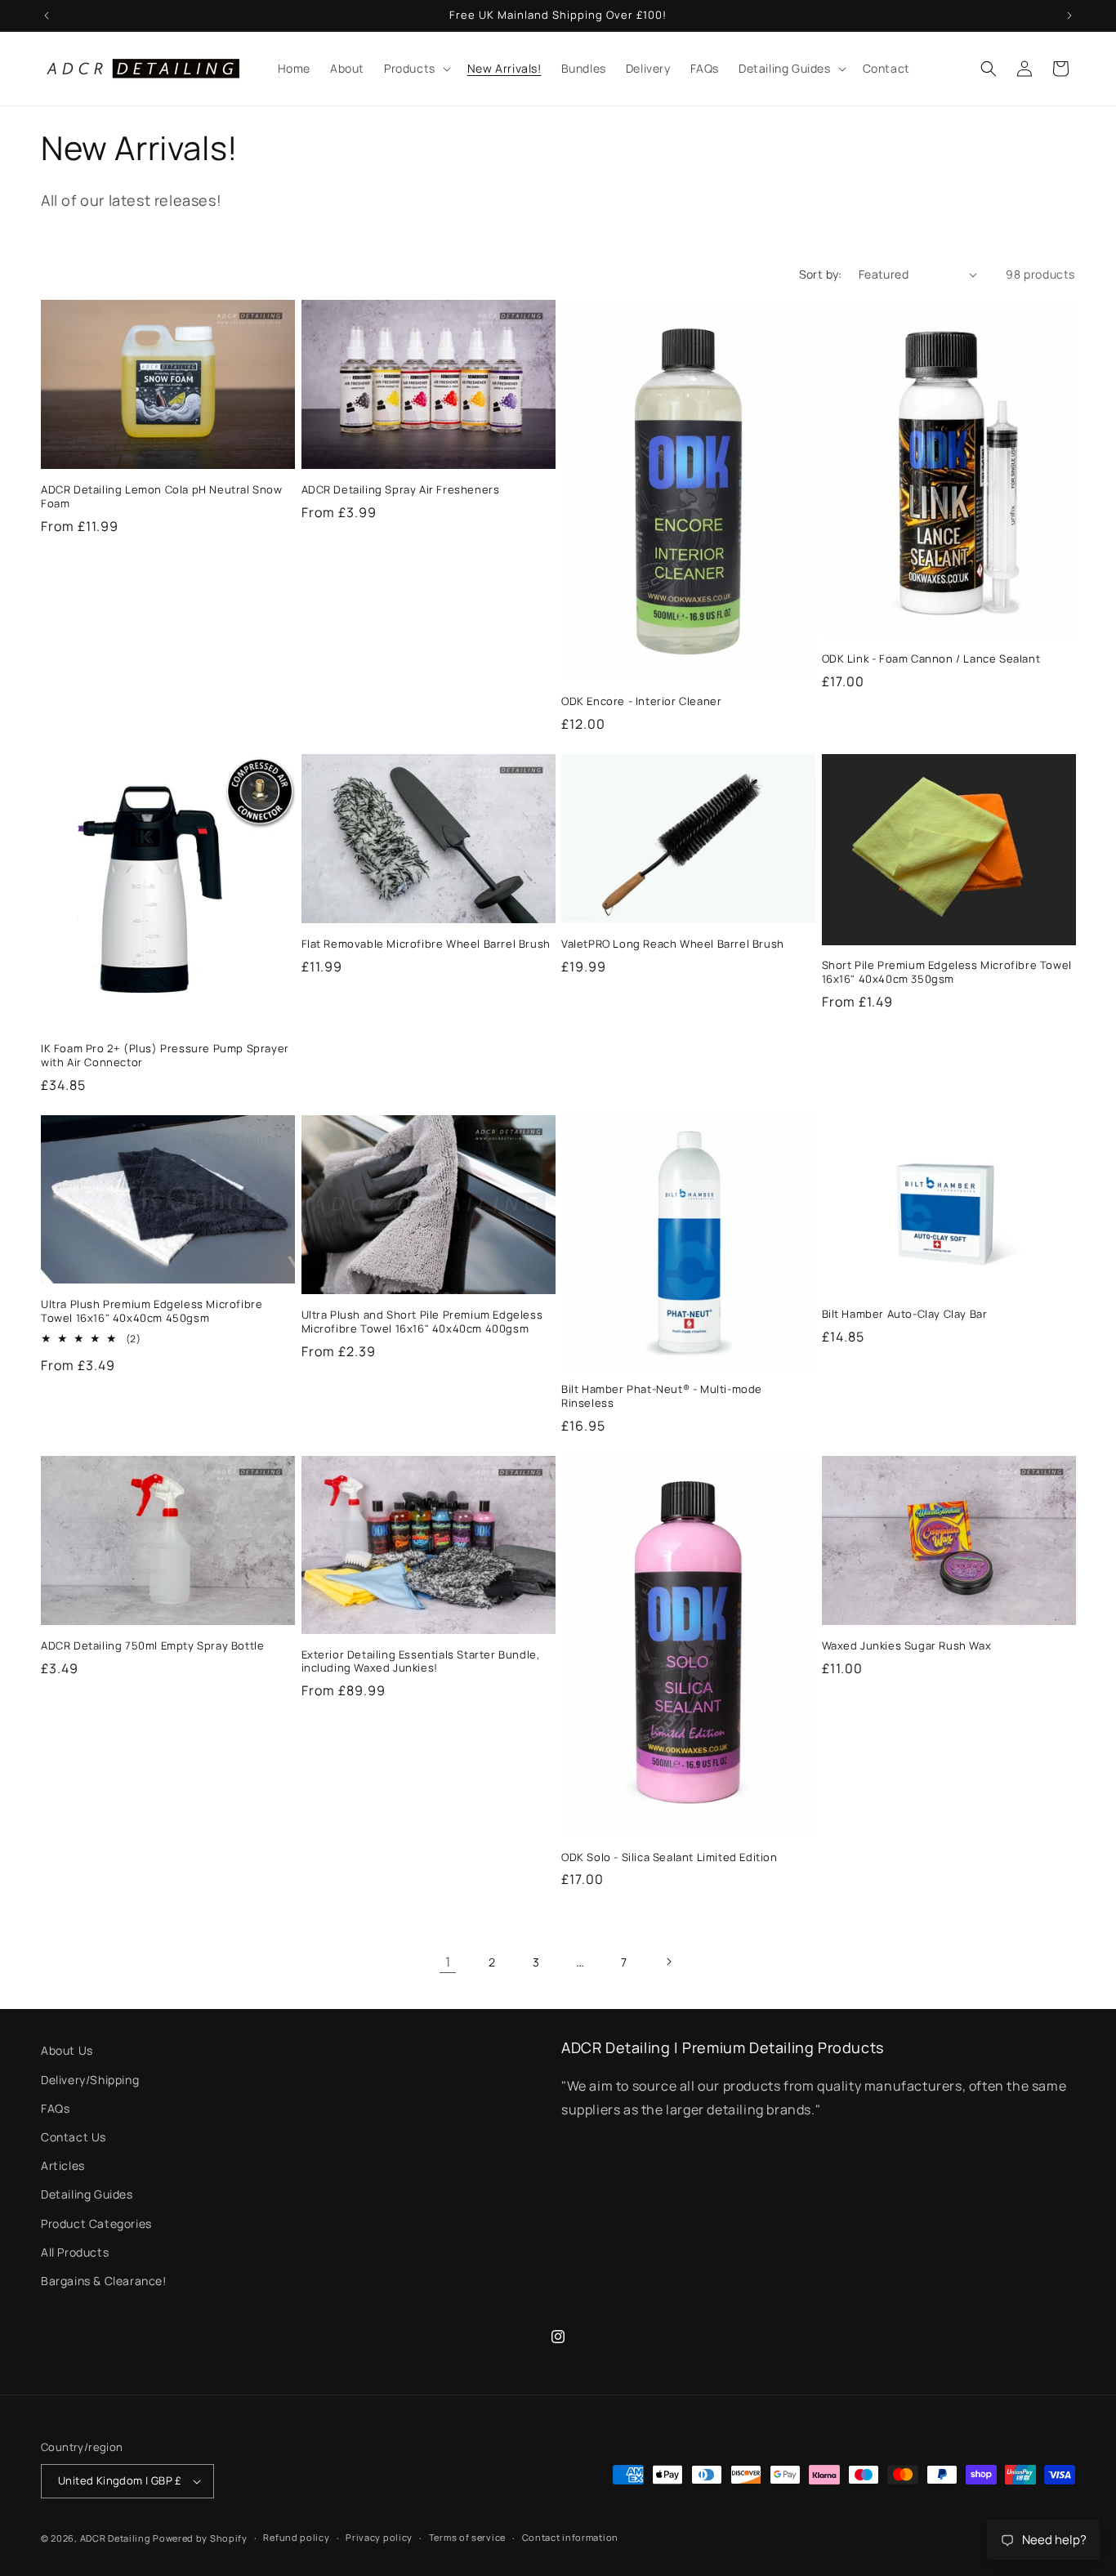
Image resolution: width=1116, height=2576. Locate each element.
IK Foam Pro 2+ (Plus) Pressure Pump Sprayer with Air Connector (165, 1056)
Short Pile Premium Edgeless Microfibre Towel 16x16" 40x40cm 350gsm (947, 972)
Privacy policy (379, 2537)
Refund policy (296, 2537)
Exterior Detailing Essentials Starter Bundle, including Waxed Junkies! (421, 1662)
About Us (67, 2050)
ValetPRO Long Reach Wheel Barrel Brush (673, 944)
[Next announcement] (1069, 16)
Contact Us (74, 2137)
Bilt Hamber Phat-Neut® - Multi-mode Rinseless (662, 1396)
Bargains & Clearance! (104, 2281)
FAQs (55, 2108)
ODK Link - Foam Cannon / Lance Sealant (931, 659)
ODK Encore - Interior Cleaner (641, 701)
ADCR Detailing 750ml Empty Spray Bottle (152, 1646)
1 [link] (448, 1962)
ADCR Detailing (116, 2538)
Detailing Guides (87, 2194)
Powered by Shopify (200, 2538)
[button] (416, 69)
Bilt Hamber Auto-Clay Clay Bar (905, 1314)
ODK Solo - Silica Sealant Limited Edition (670, 1857)
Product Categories (96, 2223)
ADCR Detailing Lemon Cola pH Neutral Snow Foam (162, 497)
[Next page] (668, 1962)
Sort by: (821, 274)
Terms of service (467, 2537)
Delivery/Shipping (90, 2080)
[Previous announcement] (47, 16)
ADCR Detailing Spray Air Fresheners (401, 490)
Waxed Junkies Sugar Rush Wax (907, 1646)
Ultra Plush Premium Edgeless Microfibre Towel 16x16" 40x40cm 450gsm (152, 1311)
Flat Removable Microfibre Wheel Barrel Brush (426, 944)
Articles (63, 2165)
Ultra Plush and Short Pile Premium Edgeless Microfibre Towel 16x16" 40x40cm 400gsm (422, 1322)
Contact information (570, 2537)
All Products (75, 2252)
